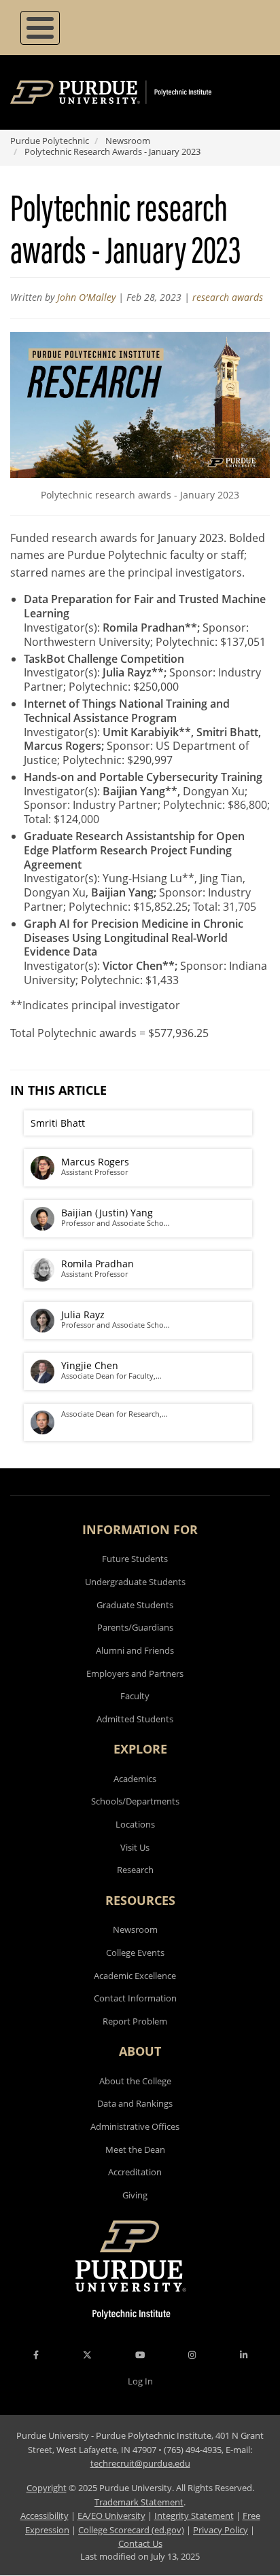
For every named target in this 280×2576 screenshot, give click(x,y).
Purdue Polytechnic (50, 141)
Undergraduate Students (135, 1582)
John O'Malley (86, 297)
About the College (135, 2081)
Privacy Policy (221, 2530)
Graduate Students (135, 1605)
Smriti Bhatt (58, 1123)
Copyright (47, 2488)
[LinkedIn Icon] (244, 2355)
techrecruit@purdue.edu (140, 2463)
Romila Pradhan (98, 1264)
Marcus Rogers (95, 1162)
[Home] (131, 92)
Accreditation (135, 2172)
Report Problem (135, 2021)
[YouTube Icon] (140, 2355)
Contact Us (140, 2543)
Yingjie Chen (90, 1365)
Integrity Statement (194, 2516)
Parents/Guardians (135, 1627)
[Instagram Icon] (192, 2355)
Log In (140, 2381)
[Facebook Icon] (36, 2355)
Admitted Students (135, 1719)
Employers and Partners (135, 1673)
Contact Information (135, 1998)
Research (135, 1870)
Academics (135, 1779)
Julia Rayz (83, 1314)
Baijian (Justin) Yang (107, 1213)
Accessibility (45, 2516)
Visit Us (135, 1847)
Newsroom (128, 141)
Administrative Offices (135, 2126)
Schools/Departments (135, 1801)
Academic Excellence (135, 1976)
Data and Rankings (135, 2103)
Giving (135, 2195)
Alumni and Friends (135, 1650)
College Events (135, 1953)
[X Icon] (88, 2355)
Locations (135, 1824)
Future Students (135, 1559)
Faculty (135, 1696)
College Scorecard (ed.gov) (131, 2530)
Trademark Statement (139, 2502)
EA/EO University (111, 2516)
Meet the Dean (135, 2149)
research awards (228, 297)
